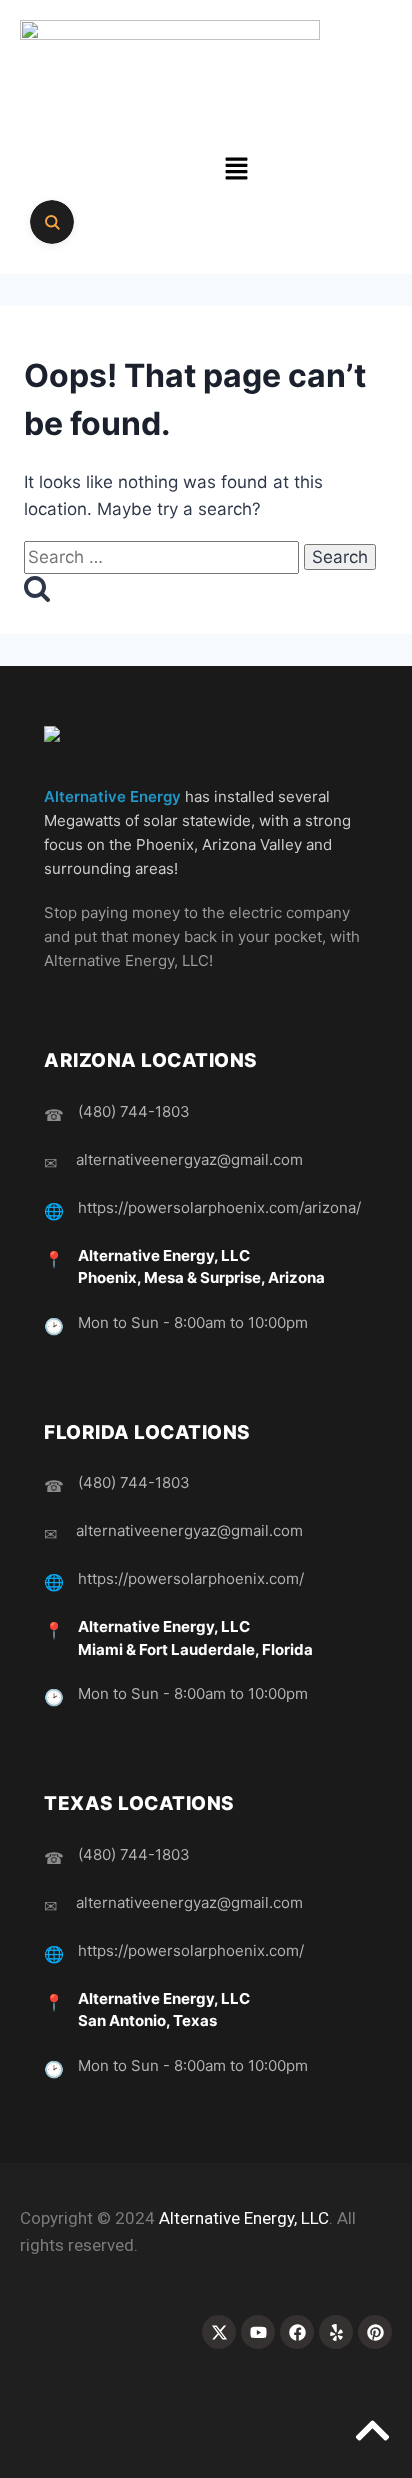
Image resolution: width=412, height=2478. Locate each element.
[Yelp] (336, 2332)
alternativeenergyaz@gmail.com (189, 1159)
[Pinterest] (375, 2332)
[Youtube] (258, 2332)
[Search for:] (164, 557)
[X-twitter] (219, 2332)
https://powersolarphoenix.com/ (191, 1578)
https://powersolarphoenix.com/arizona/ (219, 1207)
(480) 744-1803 (134, 1111)
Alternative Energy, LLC (244, 2218)
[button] (236, 169)
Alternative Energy (112, 796)
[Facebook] (297, 2332)
